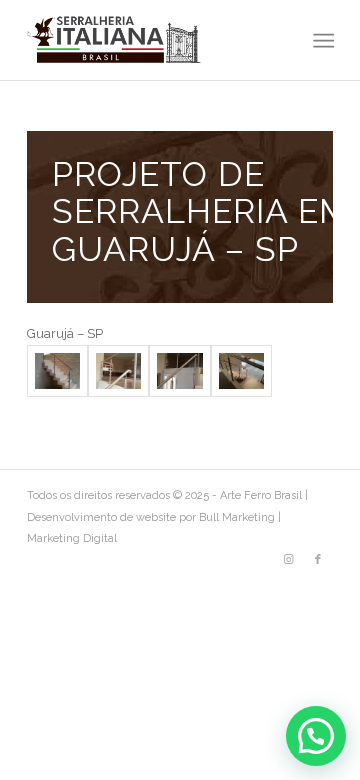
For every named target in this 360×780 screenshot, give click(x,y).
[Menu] (321, 41)
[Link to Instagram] (288, 560)
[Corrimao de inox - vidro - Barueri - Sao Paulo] (57, 371)
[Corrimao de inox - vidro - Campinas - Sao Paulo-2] (118, 371)
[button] (316, 736)
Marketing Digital (72, 538)
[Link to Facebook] (318, 560)
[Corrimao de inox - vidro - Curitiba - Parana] (179, 371)
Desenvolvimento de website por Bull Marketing (151, 517)
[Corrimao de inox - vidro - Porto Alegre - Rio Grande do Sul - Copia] (241, 371)
